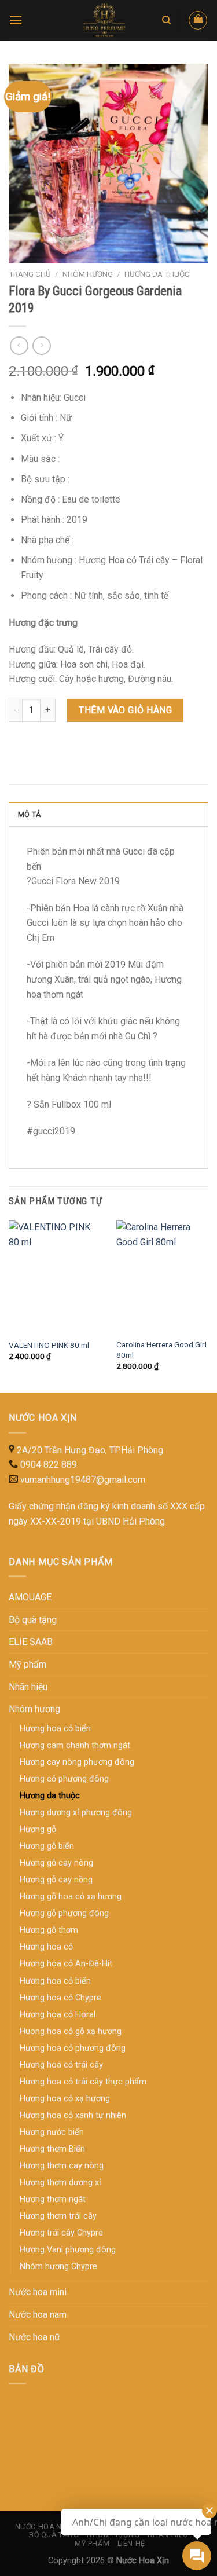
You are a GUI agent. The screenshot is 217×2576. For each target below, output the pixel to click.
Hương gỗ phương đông (64, 1913)
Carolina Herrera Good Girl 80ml (161, 1350)
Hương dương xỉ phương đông (76, 1813)
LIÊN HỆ (131, 2544)
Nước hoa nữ (34, 2337)
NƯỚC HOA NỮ (41, 2527)
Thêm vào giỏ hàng (125, 710)
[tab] (108, 814)
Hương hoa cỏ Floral (58, 2015)
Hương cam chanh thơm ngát (75, 1745)
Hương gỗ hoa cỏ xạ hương (71, 1897)
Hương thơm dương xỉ (60, 2183)
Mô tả (29, 814)
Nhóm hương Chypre (58, 2267)
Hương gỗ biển (47, 1846)
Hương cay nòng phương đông (77, 1762)
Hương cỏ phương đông (64, 1779)
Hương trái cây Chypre (61, 2233)
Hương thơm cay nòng (62, 2166)
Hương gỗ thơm (49, 1930)
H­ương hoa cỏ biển (55, 1729)
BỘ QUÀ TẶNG (54, 2535)
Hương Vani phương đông (68, 2250)
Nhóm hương (88, 274)
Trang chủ (30, 274)
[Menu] (16, 20)
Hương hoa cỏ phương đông (73, 2048)
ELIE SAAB (31, 1642)
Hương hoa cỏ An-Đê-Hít (66, 1964)
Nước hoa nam (38, 2315)
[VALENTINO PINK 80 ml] (56, 1276)
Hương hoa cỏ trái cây (61, 2065)
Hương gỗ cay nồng (56, 1880)
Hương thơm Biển (52, 2149)
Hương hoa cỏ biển (55, 1981)
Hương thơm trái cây (58, 2216)
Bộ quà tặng (33, 1620)
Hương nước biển (52, 2132)
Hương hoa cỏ (46, 1947)
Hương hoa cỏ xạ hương (65, 2099)
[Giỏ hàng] (198, 20)
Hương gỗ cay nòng (56, 1863)
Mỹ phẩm (27, 1664)
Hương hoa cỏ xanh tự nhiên (73, 2115)
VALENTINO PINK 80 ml (49, 1345)
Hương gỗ (38, 1829)
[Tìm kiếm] (166, 20)
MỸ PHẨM (92, 2544)
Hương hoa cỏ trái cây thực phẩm (83, 2082)
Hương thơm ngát (53, 2199)
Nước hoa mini (38, 2292)
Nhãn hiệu (28, 1687)
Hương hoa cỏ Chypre (60, 1998)
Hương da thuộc (157, 274)
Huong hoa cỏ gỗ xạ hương (71, 2031)
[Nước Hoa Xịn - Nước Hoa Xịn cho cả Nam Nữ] (105, 20)
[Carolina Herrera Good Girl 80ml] (163, 1276)
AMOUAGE (30, 1597)
